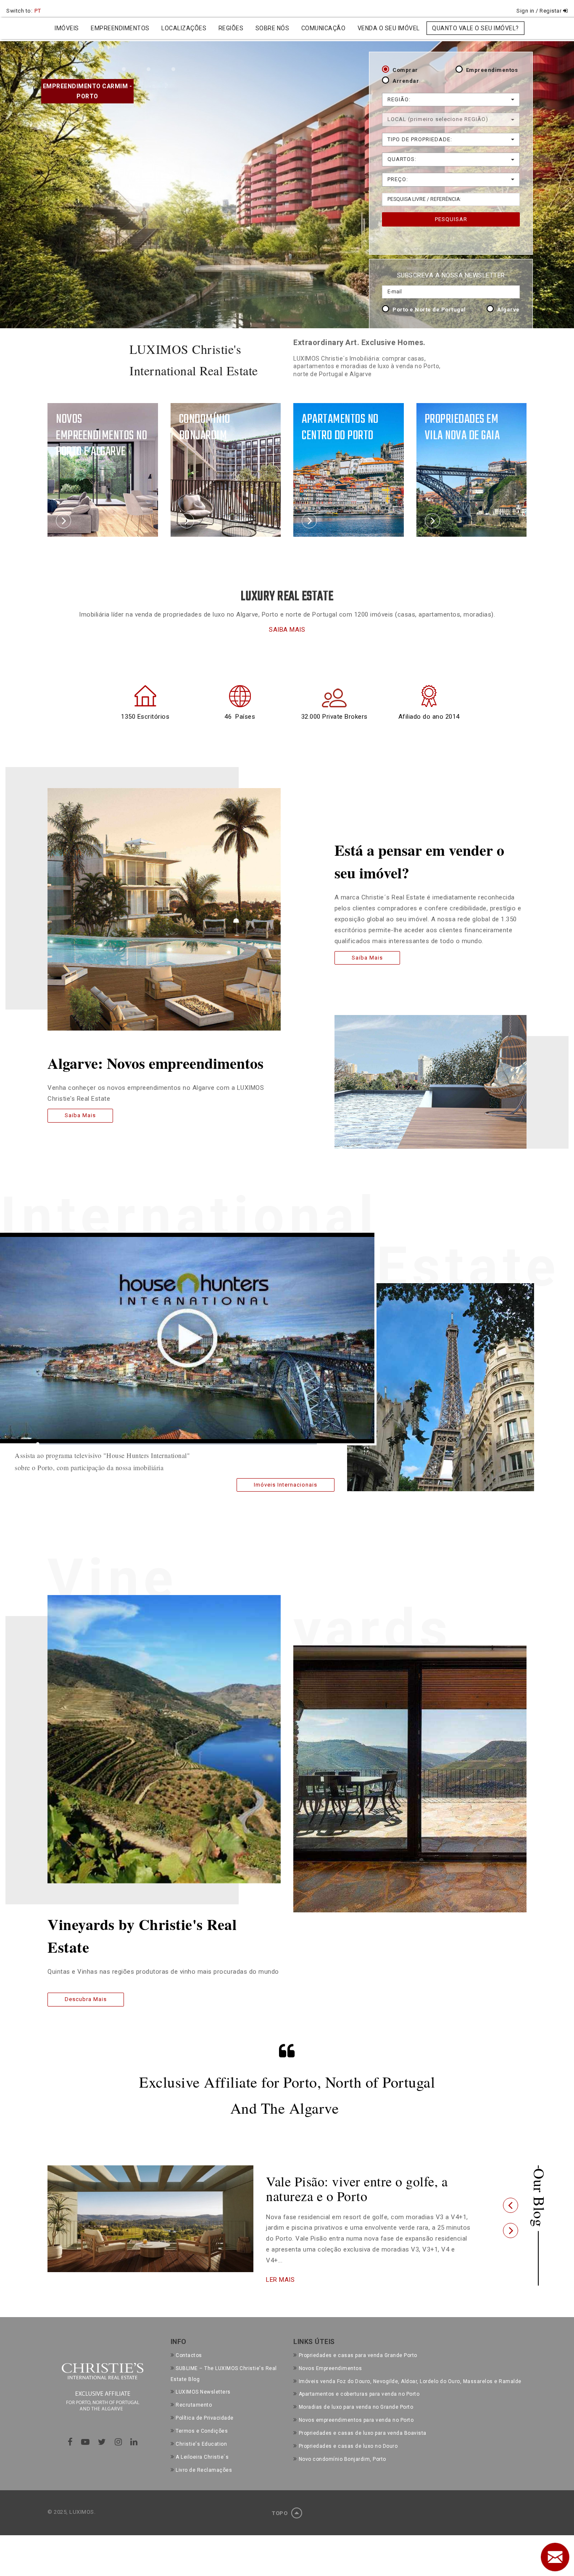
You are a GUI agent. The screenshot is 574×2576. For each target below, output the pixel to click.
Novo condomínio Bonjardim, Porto (342, 2448)
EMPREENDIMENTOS (120, 28)
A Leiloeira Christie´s (202, 2446)
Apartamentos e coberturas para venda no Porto (359, 2384)
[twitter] (102, 2431)
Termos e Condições (202, 2420)
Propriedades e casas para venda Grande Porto (358, 2344)
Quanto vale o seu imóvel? (475, 28)
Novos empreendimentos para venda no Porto (356, 2409)
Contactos (189, 2344)
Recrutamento (194, 2394)
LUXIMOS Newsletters (203, 2381)
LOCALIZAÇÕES (184, 28)
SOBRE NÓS (273, 28)
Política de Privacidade (205, 2407)
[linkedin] (134, 2431)
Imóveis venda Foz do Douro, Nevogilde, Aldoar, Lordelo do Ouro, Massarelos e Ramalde (410, 2370)
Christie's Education (201, 2433)
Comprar (405, 70)
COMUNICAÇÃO (324, 28)
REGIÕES (231, 28)
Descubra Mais (86, 1999)
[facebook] (70, 2431)
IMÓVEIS (67, 28)
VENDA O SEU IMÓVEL (389, 28)
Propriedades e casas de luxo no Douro (348, 2435)
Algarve (508, 310)
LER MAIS (280, 2269)
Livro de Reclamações (204, 2459)
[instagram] (118, 2431)
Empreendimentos (492, 70)
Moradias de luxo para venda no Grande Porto (356, 2396)
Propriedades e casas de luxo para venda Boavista (363, 2422)
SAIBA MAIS (287, 630)
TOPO (280, 2502)
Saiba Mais (80, 1115)
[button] (511, 2200)
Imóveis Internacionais (286, 1485)
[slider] (177, 1444)
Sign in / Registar (540, 11)
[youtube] (86, 2431)
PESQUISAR (451, 219)
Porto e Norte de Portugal (429, 310)
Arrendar (406, 81)
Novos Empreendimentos (330, 2357)
